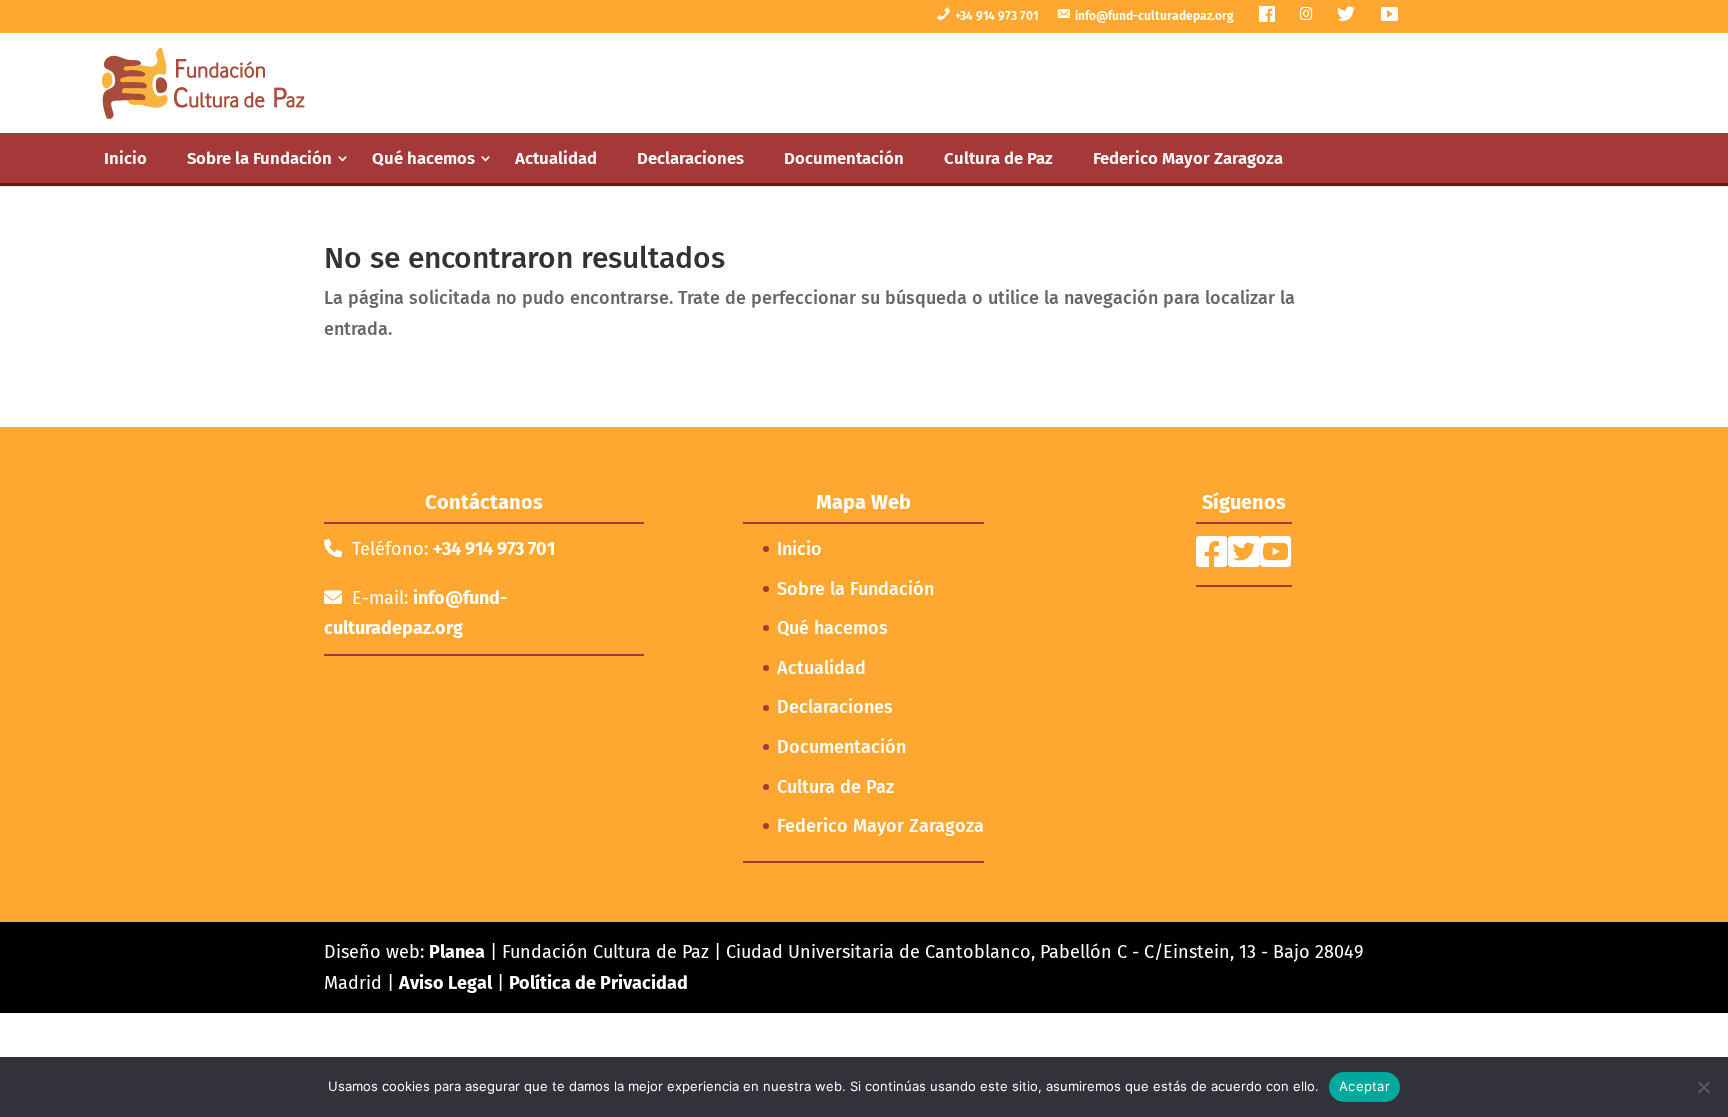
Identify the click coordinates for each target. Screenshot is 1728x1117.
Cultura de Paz (998, 158)
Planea (457, 952)
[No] (1703, 1087)
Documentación (844, 158)
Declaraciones (690, 158)
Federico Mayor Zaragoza (1188, 158)
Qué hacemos (423, 158)
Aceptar (1364, 1086)
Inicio (125, 158)
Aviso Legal (445, 983)
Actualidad (556, 158)
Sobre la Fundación (259, 158)
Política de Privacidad (598, 983)
